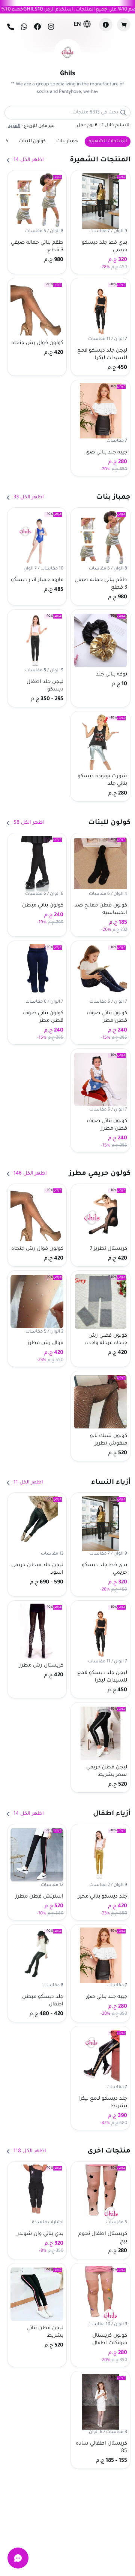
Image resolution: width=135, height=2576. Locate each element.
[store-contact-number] (10, 27)
